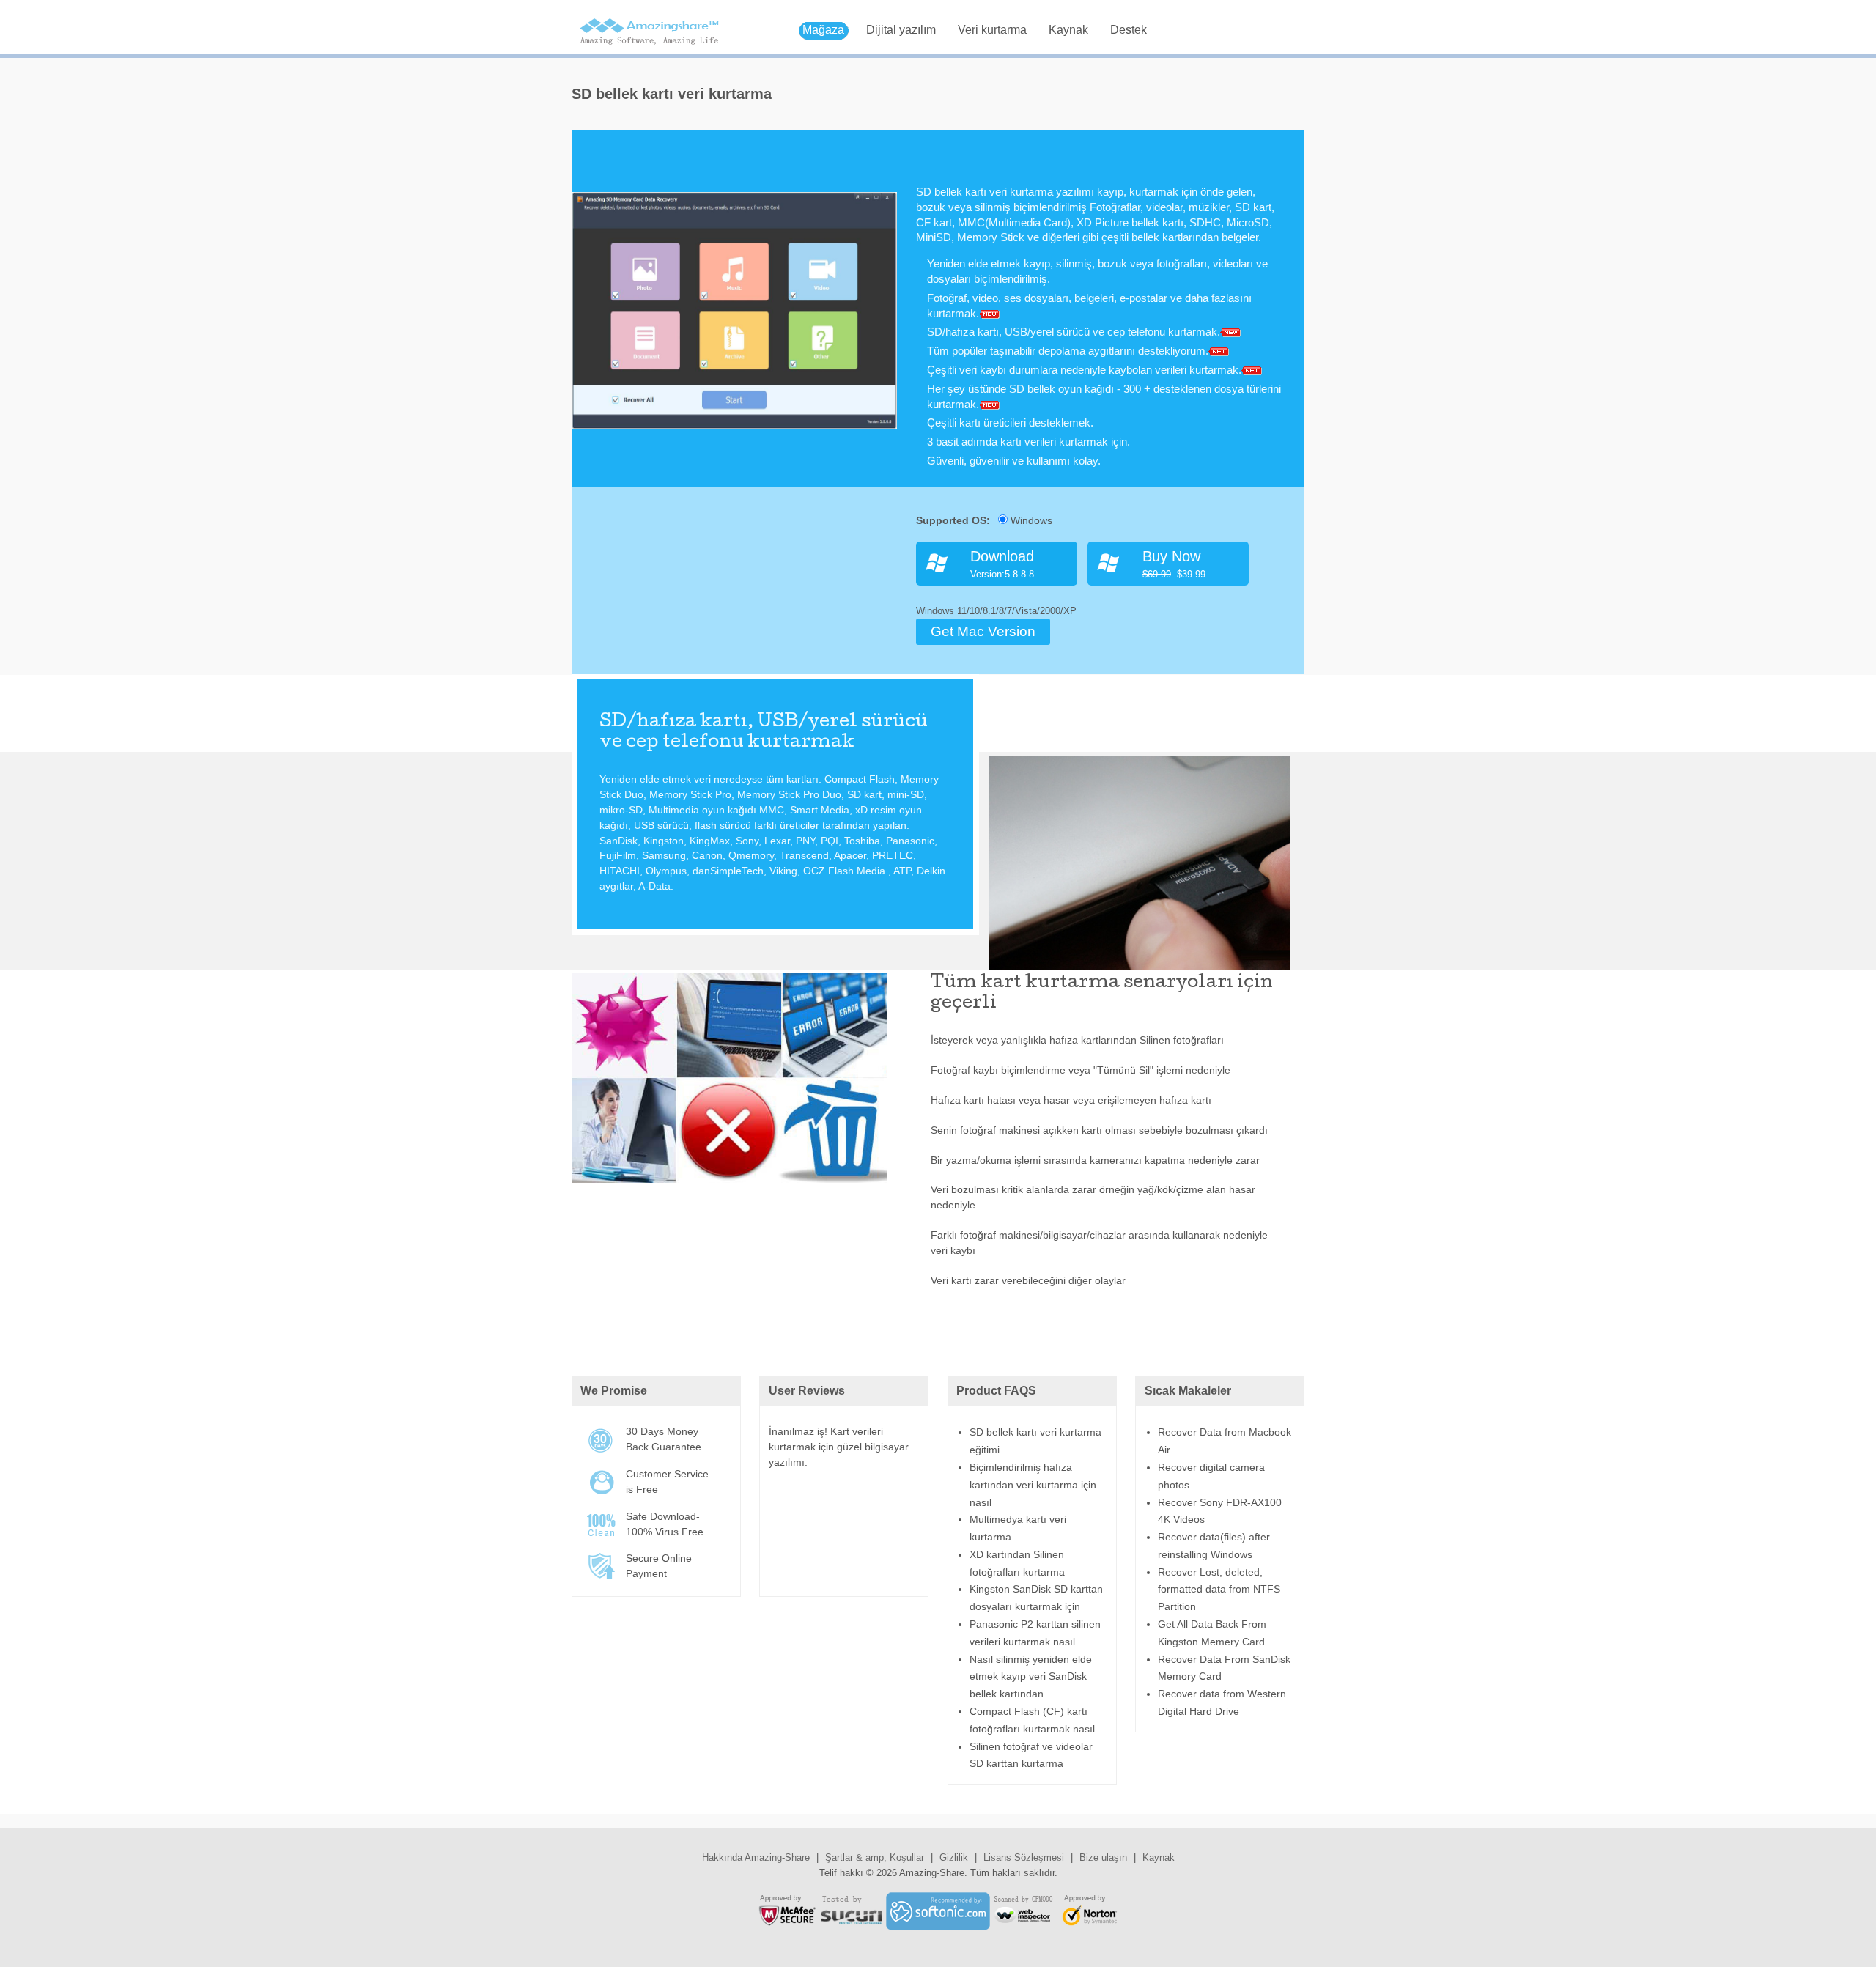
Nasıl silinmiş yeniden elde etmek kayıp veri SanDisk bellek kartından (1031, 1677)
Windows (1030, 520)
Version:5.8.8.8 (1002, 564)
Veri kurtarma (992, 30)
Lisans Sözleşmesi (1024, 1857)
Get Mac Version (983, 631)
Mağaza (823, 30)
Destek (1129, 30)
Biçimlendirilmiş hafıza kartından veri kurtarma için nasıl (1033, 1485)
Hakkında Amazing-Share (756, 1857)
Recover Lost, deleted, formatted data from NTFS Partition (1219, 1590)
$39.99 (1174, 564)
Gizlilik (954, 1857)
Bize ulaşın (1103, 1857)
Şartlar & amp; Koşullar (875, 1857)
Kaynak (1068, 30)
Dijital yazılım (901, 30)
